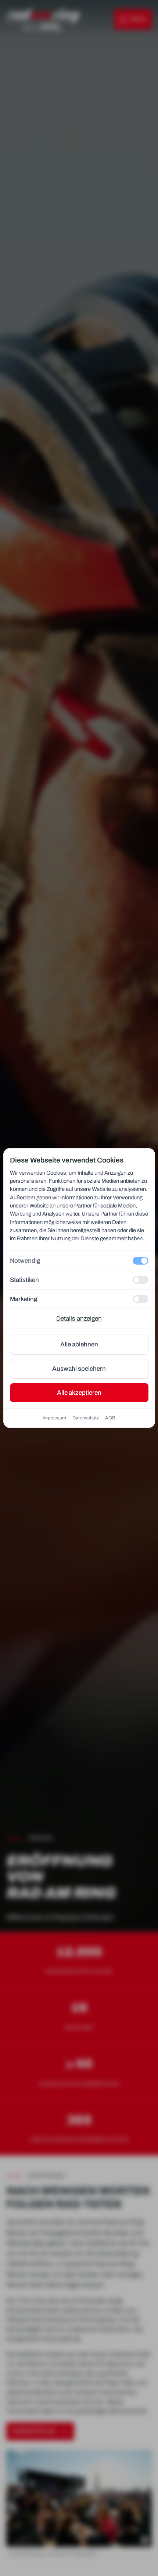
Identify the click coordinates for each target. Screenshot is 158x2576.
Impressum (54, 1418)
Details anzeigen (79, 1319)
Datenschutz (86, 1418)
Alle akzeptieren (79, 1393)
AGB (110, 1418)
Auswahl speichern (79, 1369)
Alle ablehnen (79, 1344)
